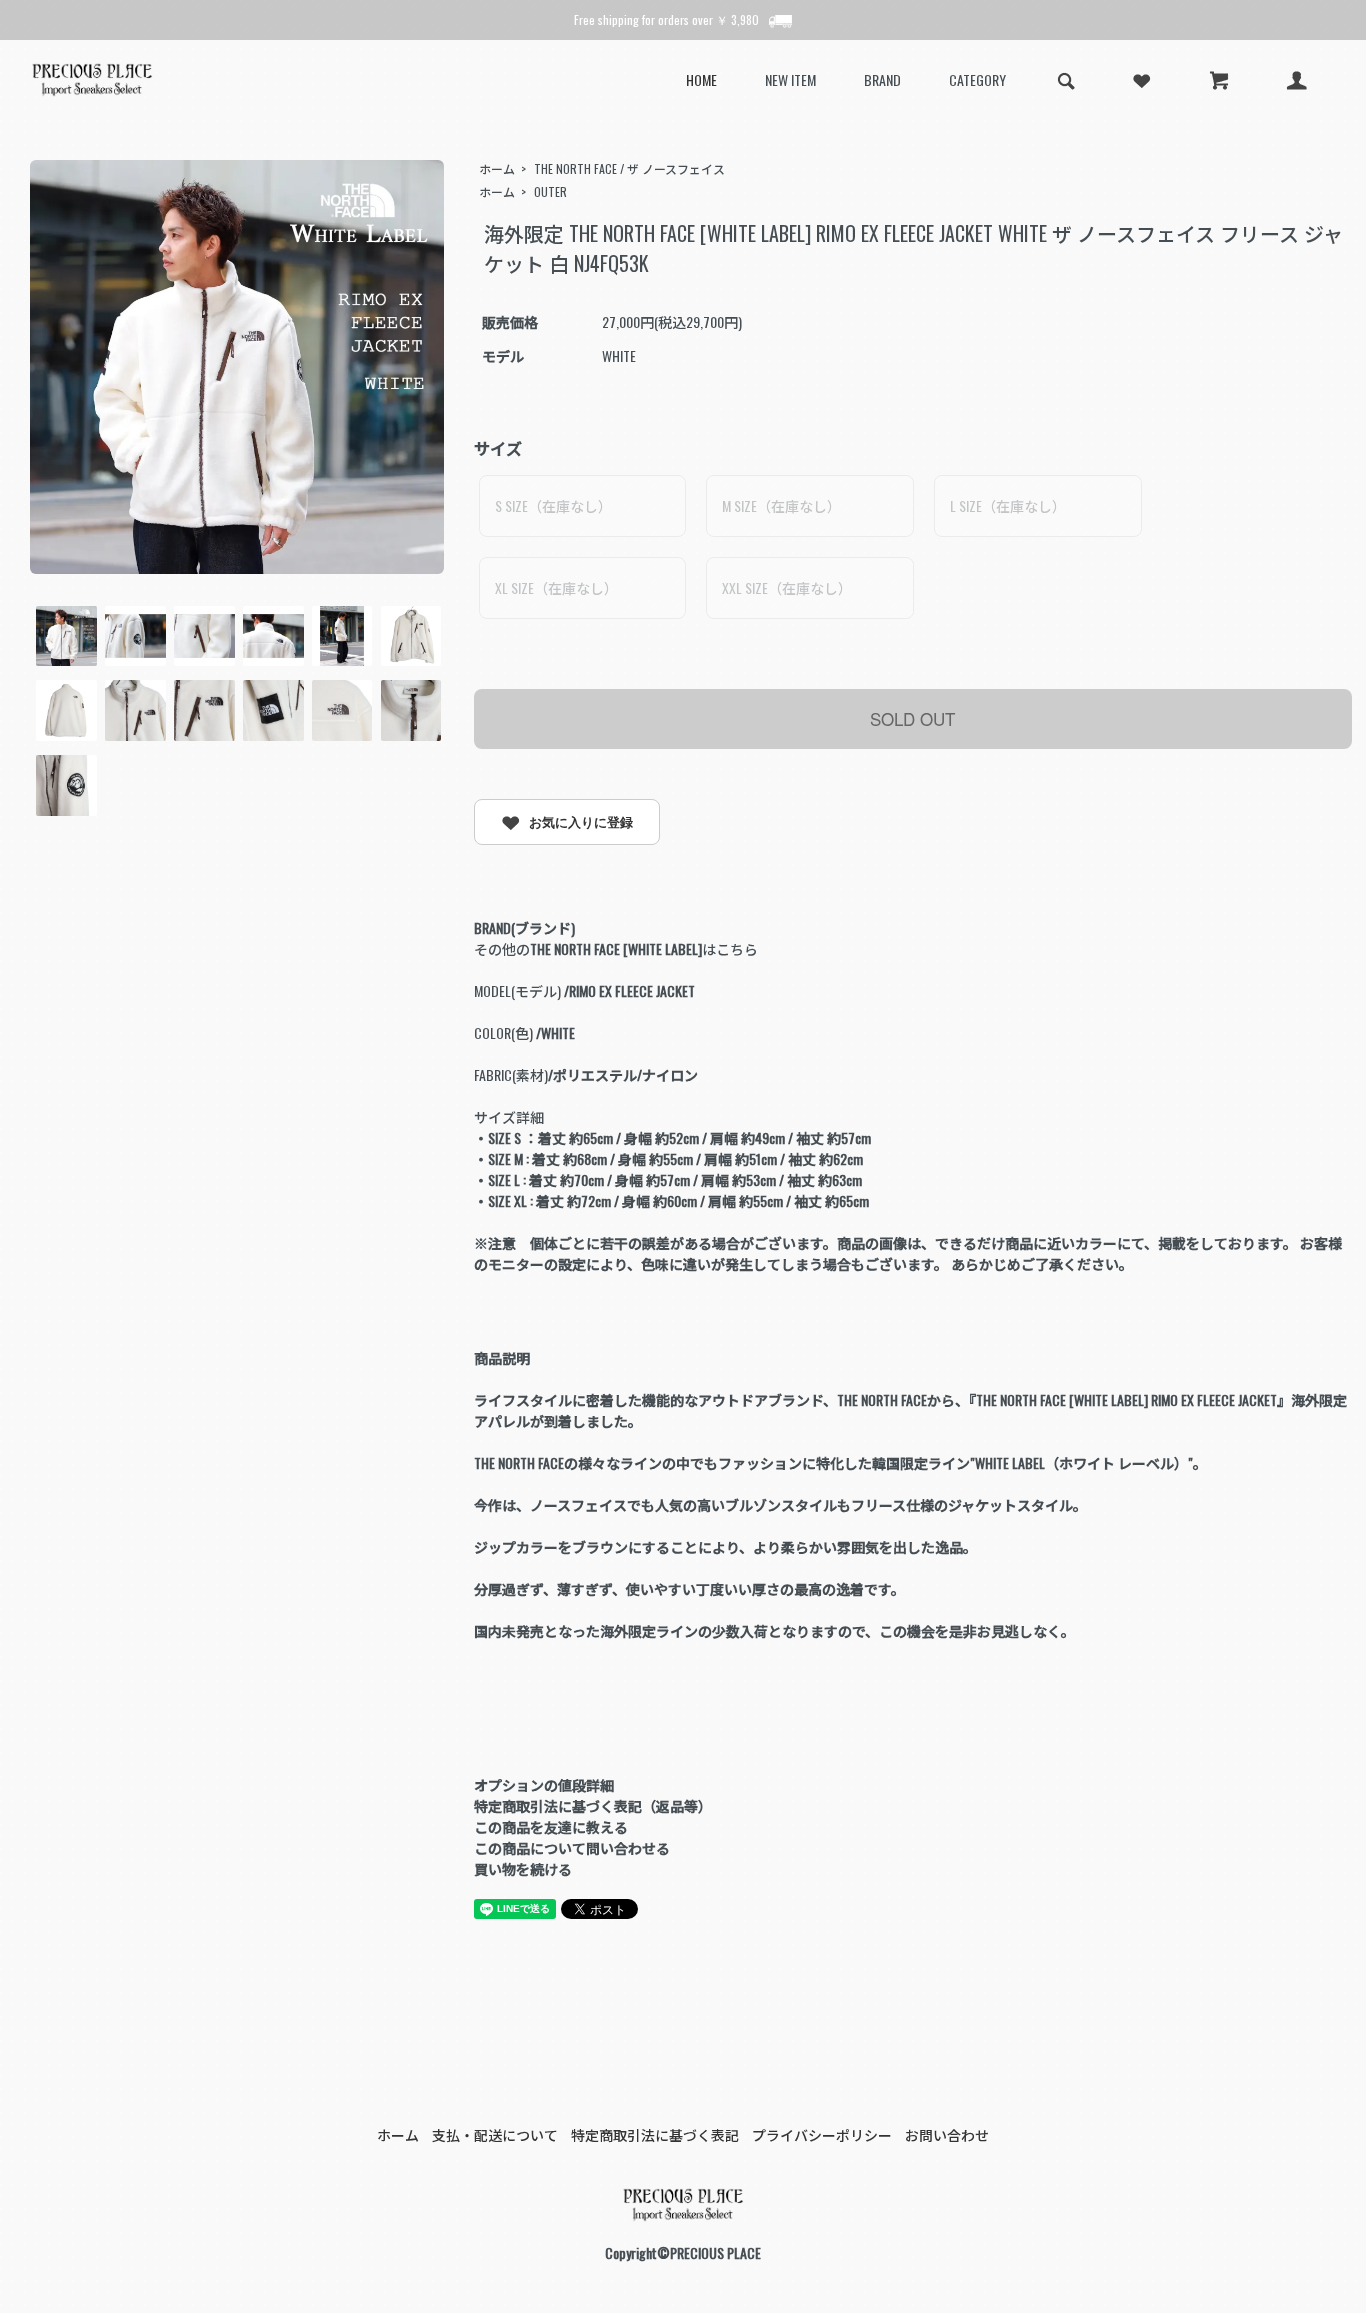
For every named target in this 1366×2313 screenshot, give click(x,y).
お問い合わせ (947, 2134)
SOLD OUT (912, 718)
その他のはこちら (616, 948)
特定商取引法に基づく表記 (655, 2134)
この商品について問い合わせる (572, 1847)
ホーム (497, 168)
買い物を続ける (523, 1868)
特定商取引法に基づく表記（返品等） (593, 1805)
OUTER (550, 191)
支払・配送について (495, 2134)
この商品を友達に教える (551, 1826)
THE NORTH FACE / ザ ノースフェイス (629, 168)
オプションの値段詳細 (544, 1784)
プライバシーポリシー (822, 2134)
